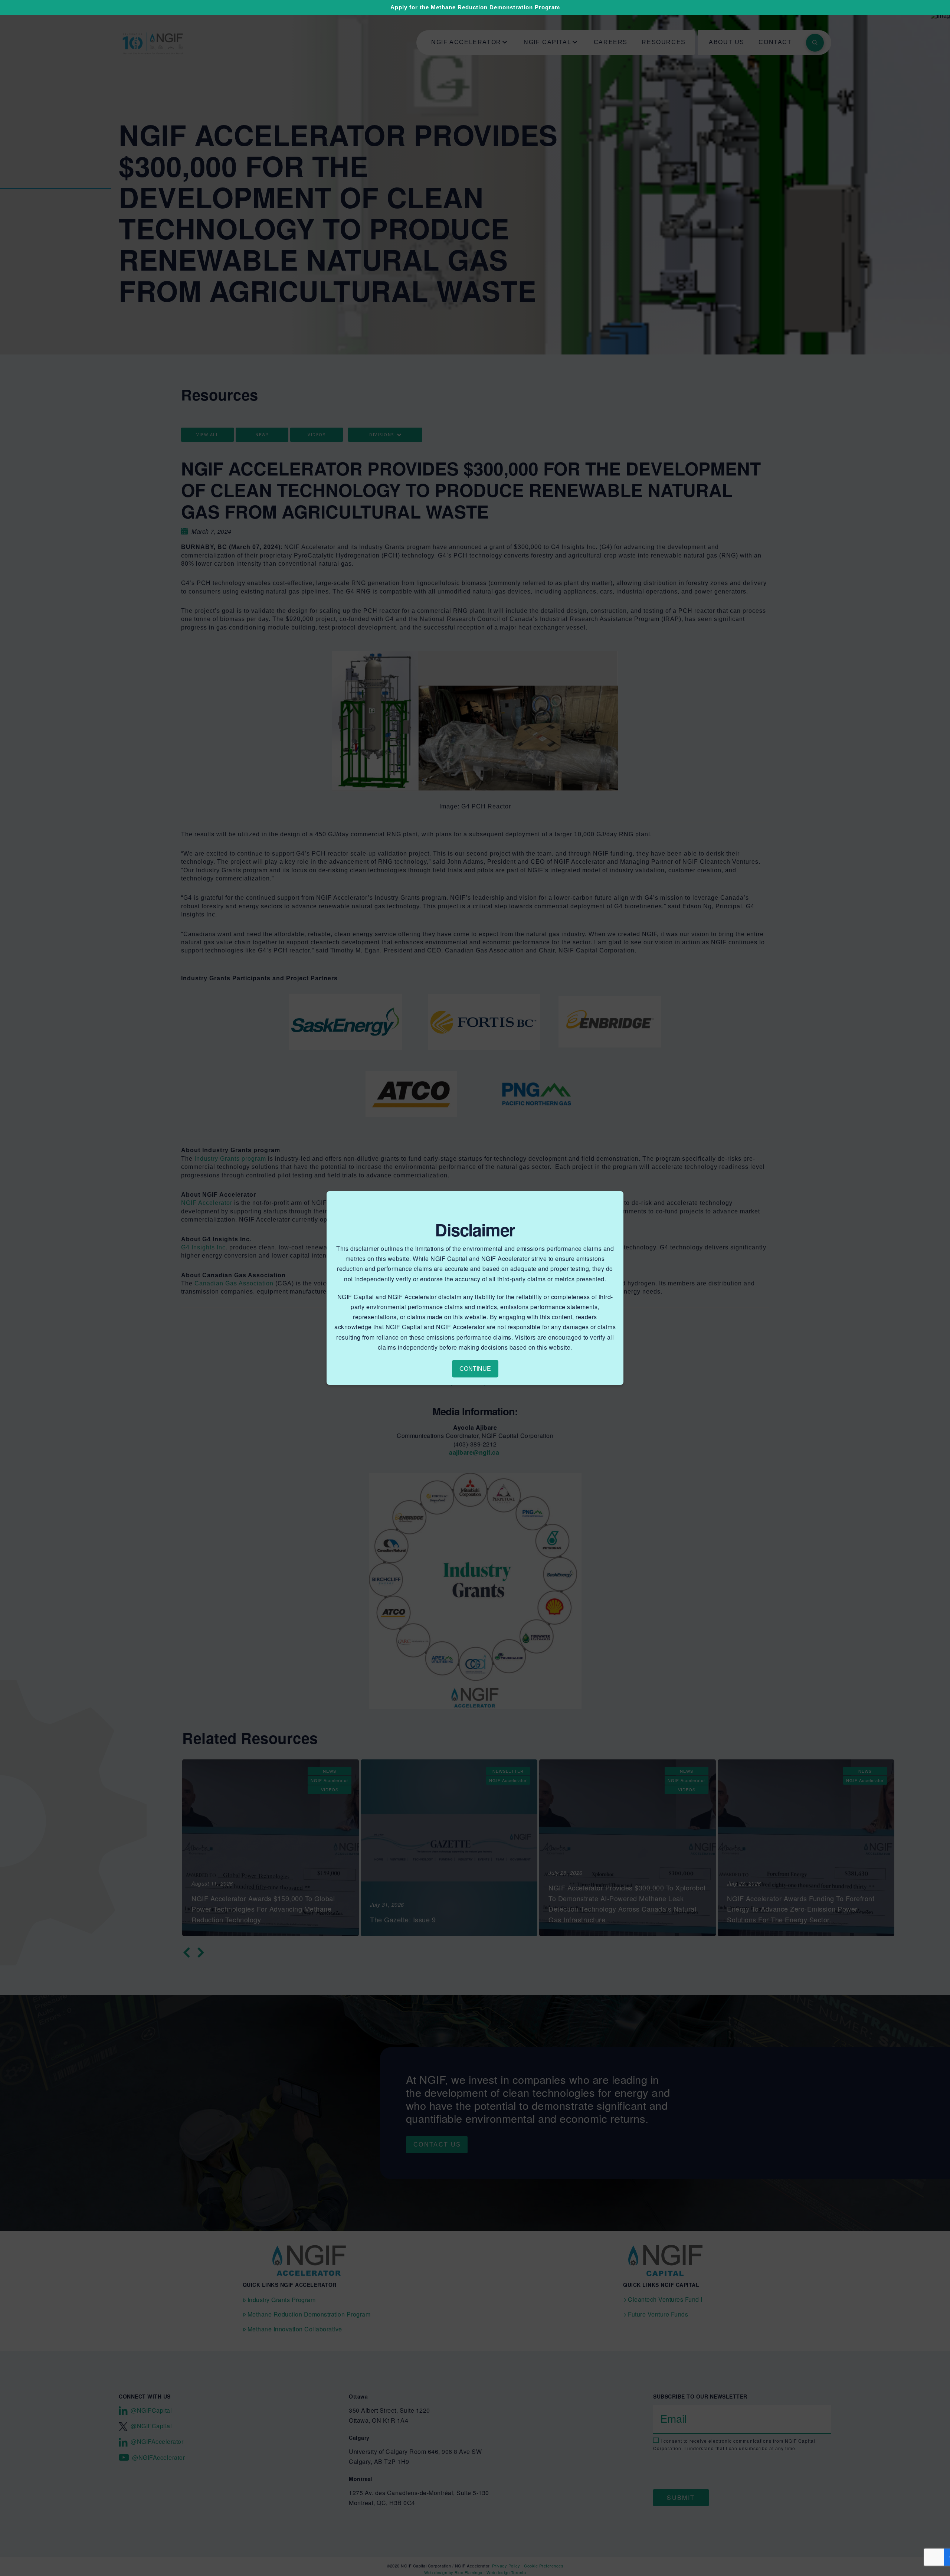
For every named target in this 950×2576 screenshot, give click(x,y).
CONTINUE (475, 1369)
